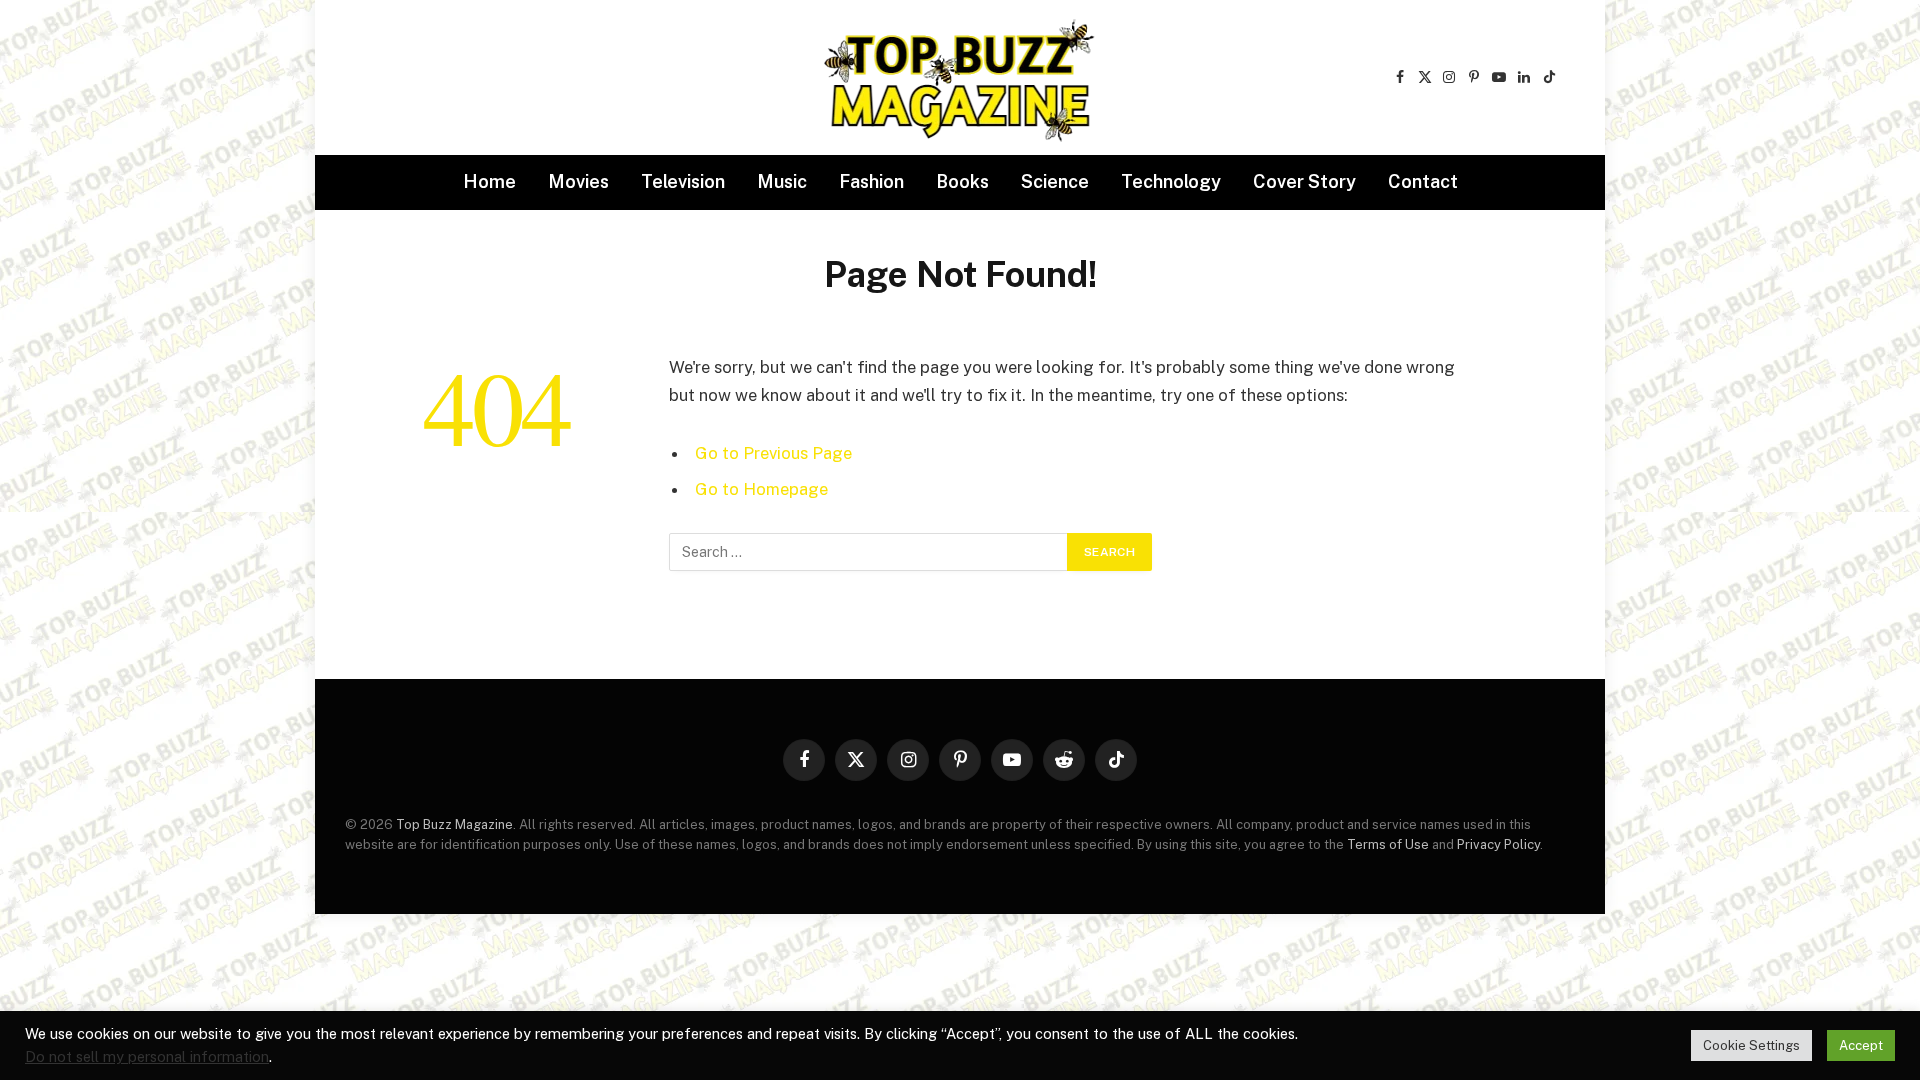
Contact (1423, 181)
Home (489, 181)
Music (782, 181)
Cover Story (1304, 181)
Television (683, 181)
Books (962, 181)
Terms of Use (1388, 844)
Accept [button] (1861, 1045)
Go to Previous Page (773, 453)
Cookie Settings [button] (1751, 1045)
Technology (1171, 181)
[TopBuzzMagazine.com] (960, 78)
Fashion (871, 181)
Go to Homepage (761, 489)
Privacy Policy (1498, 844)
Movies (578, 181)
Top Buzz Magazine (454, 824)
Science (1055, 181)
